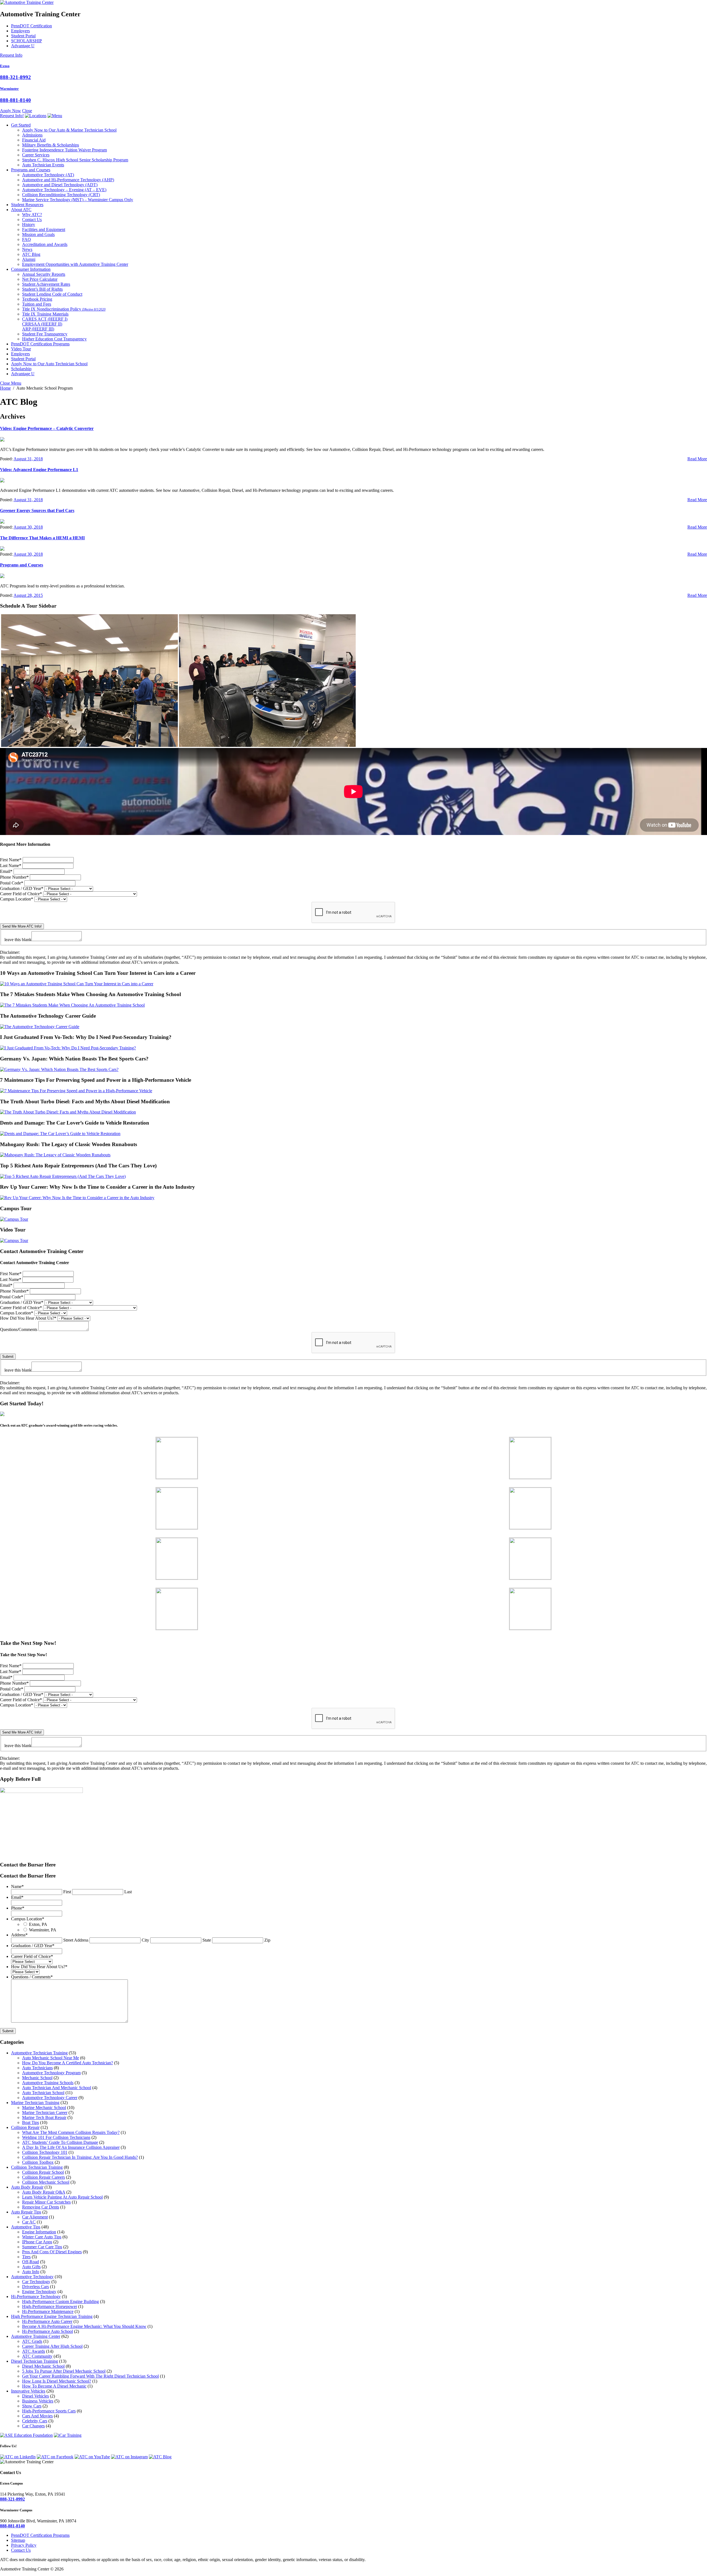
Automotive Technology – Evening (64, 190)
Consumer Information (31, 269)
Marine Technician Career (45, 2112)
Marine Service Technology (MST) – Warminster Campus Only (78, 200)
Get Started (21, 125)
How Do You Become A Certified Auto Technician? (68, 2063)
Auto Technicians (37, 2068)
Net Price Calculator (40, 279)
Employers (20, 31)
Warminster (9, 89)
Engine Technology (39, 2292)
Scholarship (21, 369)
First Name (11, 860)
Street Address (76, 1940)
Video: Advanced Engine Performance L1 (39, 470)
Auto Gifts (31, 2267)
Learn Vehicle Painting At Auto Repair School (62, 2197)
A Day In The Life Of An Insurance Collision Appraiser (71, 2147)
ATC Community (37, 2356)
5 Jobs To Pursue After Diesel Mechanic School (64, 2371)
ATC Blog (31, 254)
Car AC (29, 2222)
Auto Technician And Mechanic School (57, 2088)
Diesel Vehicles (35, 2396)
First (67, 1892)
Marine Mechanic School (44, 2108)
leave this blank (18, 940)
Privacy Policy (24, 2545)
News (27, 249)
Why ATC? (32, 215)
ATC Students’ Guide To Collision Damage (60, 2142)
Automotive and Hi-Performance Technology (68, 180)
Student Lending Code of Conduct (52, 294)
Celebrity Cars (35, 2421)
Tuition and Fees (37, 304)
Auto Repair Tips (26, 2212)
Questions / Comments (32, 1977)
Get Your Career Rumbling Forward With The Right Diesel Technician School (90, 2376)
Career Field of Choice (21, 894)
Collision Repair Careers (43, 2177)
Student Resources (27, 205)
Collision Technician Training (37, 2167)
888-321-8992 (15, 77)
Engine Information (39, 2232)
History (29, 224)
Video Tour (21, 349)
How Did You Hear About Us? (28, 1318)
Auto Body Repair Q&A (44, 2192)
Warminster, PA (43, 1930)
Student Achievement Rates (46, 284)
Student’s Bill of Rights (42, 289)
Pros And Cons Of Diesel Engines (52, 2252)
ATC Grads (32, 2341)
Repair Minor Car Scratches (46, 2202)
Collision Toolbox (38, 2162)
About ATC (21, 210)
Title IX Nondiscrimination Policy (64, 309)
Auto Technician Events (43, 165)
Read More (697, 459)
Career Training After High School (52, 2346)
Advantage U (23, 46)
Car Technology (36, 2282)
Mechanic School (37, 2078)
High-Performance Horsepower (50, 2306)
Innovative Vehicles (28, 2391)
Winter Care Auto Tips (42, 2237)
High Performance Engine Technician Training (52, 2316)
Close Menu (11, 383)
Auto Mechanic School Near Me (51, 2058)
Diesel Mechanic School (43, 2366)
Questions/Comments (19, 1329)
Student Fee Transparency (45, 334)
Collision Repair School (43, 2172)
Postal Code (12, 883)
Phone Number (14, 877)
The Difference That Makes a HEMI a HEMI (42, 538)
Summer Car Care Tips (42, 2247)
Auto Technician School (43, 2093)
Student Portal (23, 36)
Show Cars (32, 2406)
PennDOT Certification (31, 26)
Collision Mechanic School (46, 2182)
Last (128, 1892)
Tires (26, 2257)
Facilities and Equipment (44, 229)
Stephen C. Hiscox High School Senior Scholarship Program (75, 160)
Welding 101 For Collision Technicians (56, 2137)
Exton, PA (38, 1924)
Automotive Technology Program (51, 2073)
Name (17, 1886)
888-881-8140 (15, 100)
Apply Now (10, 111)
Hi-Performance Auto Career (47, 2321)
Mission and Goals (38, 234)
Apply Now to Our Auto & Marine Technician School (69, 130)
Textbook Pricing (37, 299)
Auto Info (31, 2272)
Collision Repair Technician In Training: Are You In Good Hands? (80, 2157)
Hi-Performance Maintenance (48, 2311)
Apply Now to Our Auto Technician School (49, 364)
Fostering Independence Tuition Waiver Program (64, 150)
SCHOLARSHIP (27, 41)
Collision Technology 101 (45, 2152)
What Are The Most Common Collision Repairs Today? (71, 2132)
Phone (18, 1908)
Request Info (11, 55)
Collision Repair (25, 2127)
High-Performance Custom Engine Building (60, 2301)
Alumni (29, 259)
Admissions (32, 135)
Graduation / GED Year (22, 888)
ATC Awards (34, 2351)
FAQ (27, 239)
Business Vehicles (38, 2401)
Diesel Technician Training (35, 2361)
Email (6, 871)
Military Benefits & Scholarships (51, 145)
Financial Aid (34, 140)
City (145, 1940)
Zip (267, 1940)
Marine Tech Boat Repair (44, 2117)
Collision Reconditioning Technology (61, 195)
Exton (5, 66)
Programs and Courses (31, 170)
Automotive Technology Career (50, 2098)
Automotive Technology (48, 175)
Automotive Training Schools (48, 2083)
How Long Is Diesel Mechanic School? (57, 2381)
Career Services (36, 155)
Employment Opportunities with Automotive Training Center (75, 264)
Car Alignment (35, 2217)
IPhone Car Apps (37, 2242)
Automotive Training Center (36, 2336)
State (207, 1940)
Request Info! (12, 116)
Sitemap (18, 2540)
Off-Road (31, 2262)
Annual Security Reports (44, 274)
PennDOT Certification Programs (40, 344)
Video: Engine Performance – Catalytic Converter (47, 428)
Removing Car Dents (41, 2207)
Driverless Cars (35, 2287)
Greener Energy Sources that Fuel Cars (37, 510)
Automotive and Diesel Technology (60, 185)
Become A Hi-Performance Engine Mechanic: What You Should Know (84, 2326)
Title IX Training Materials (45, 314)
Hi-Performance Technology (36, 2297)
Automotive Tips (26, 2227)
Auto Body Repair (27, 2187)
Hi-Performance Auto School (48, 2331)
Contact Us (32, 220)
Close (27, 111)
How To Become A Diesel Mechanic (54, 2386)
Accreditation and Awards (45, 244)
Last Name (11, 866)
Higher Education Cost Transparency (54, 339)
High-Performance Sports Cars (49, 2411)
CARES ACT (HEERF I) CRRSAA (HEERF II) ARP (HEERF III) (45, 324)
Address (19, 1935)
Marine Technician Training (35, 2103)
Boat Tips (31, 2122)
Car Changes (33, 2426)
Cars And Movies (37, 2416)
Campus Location (17, 899)
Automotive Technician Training (39, 2053)
